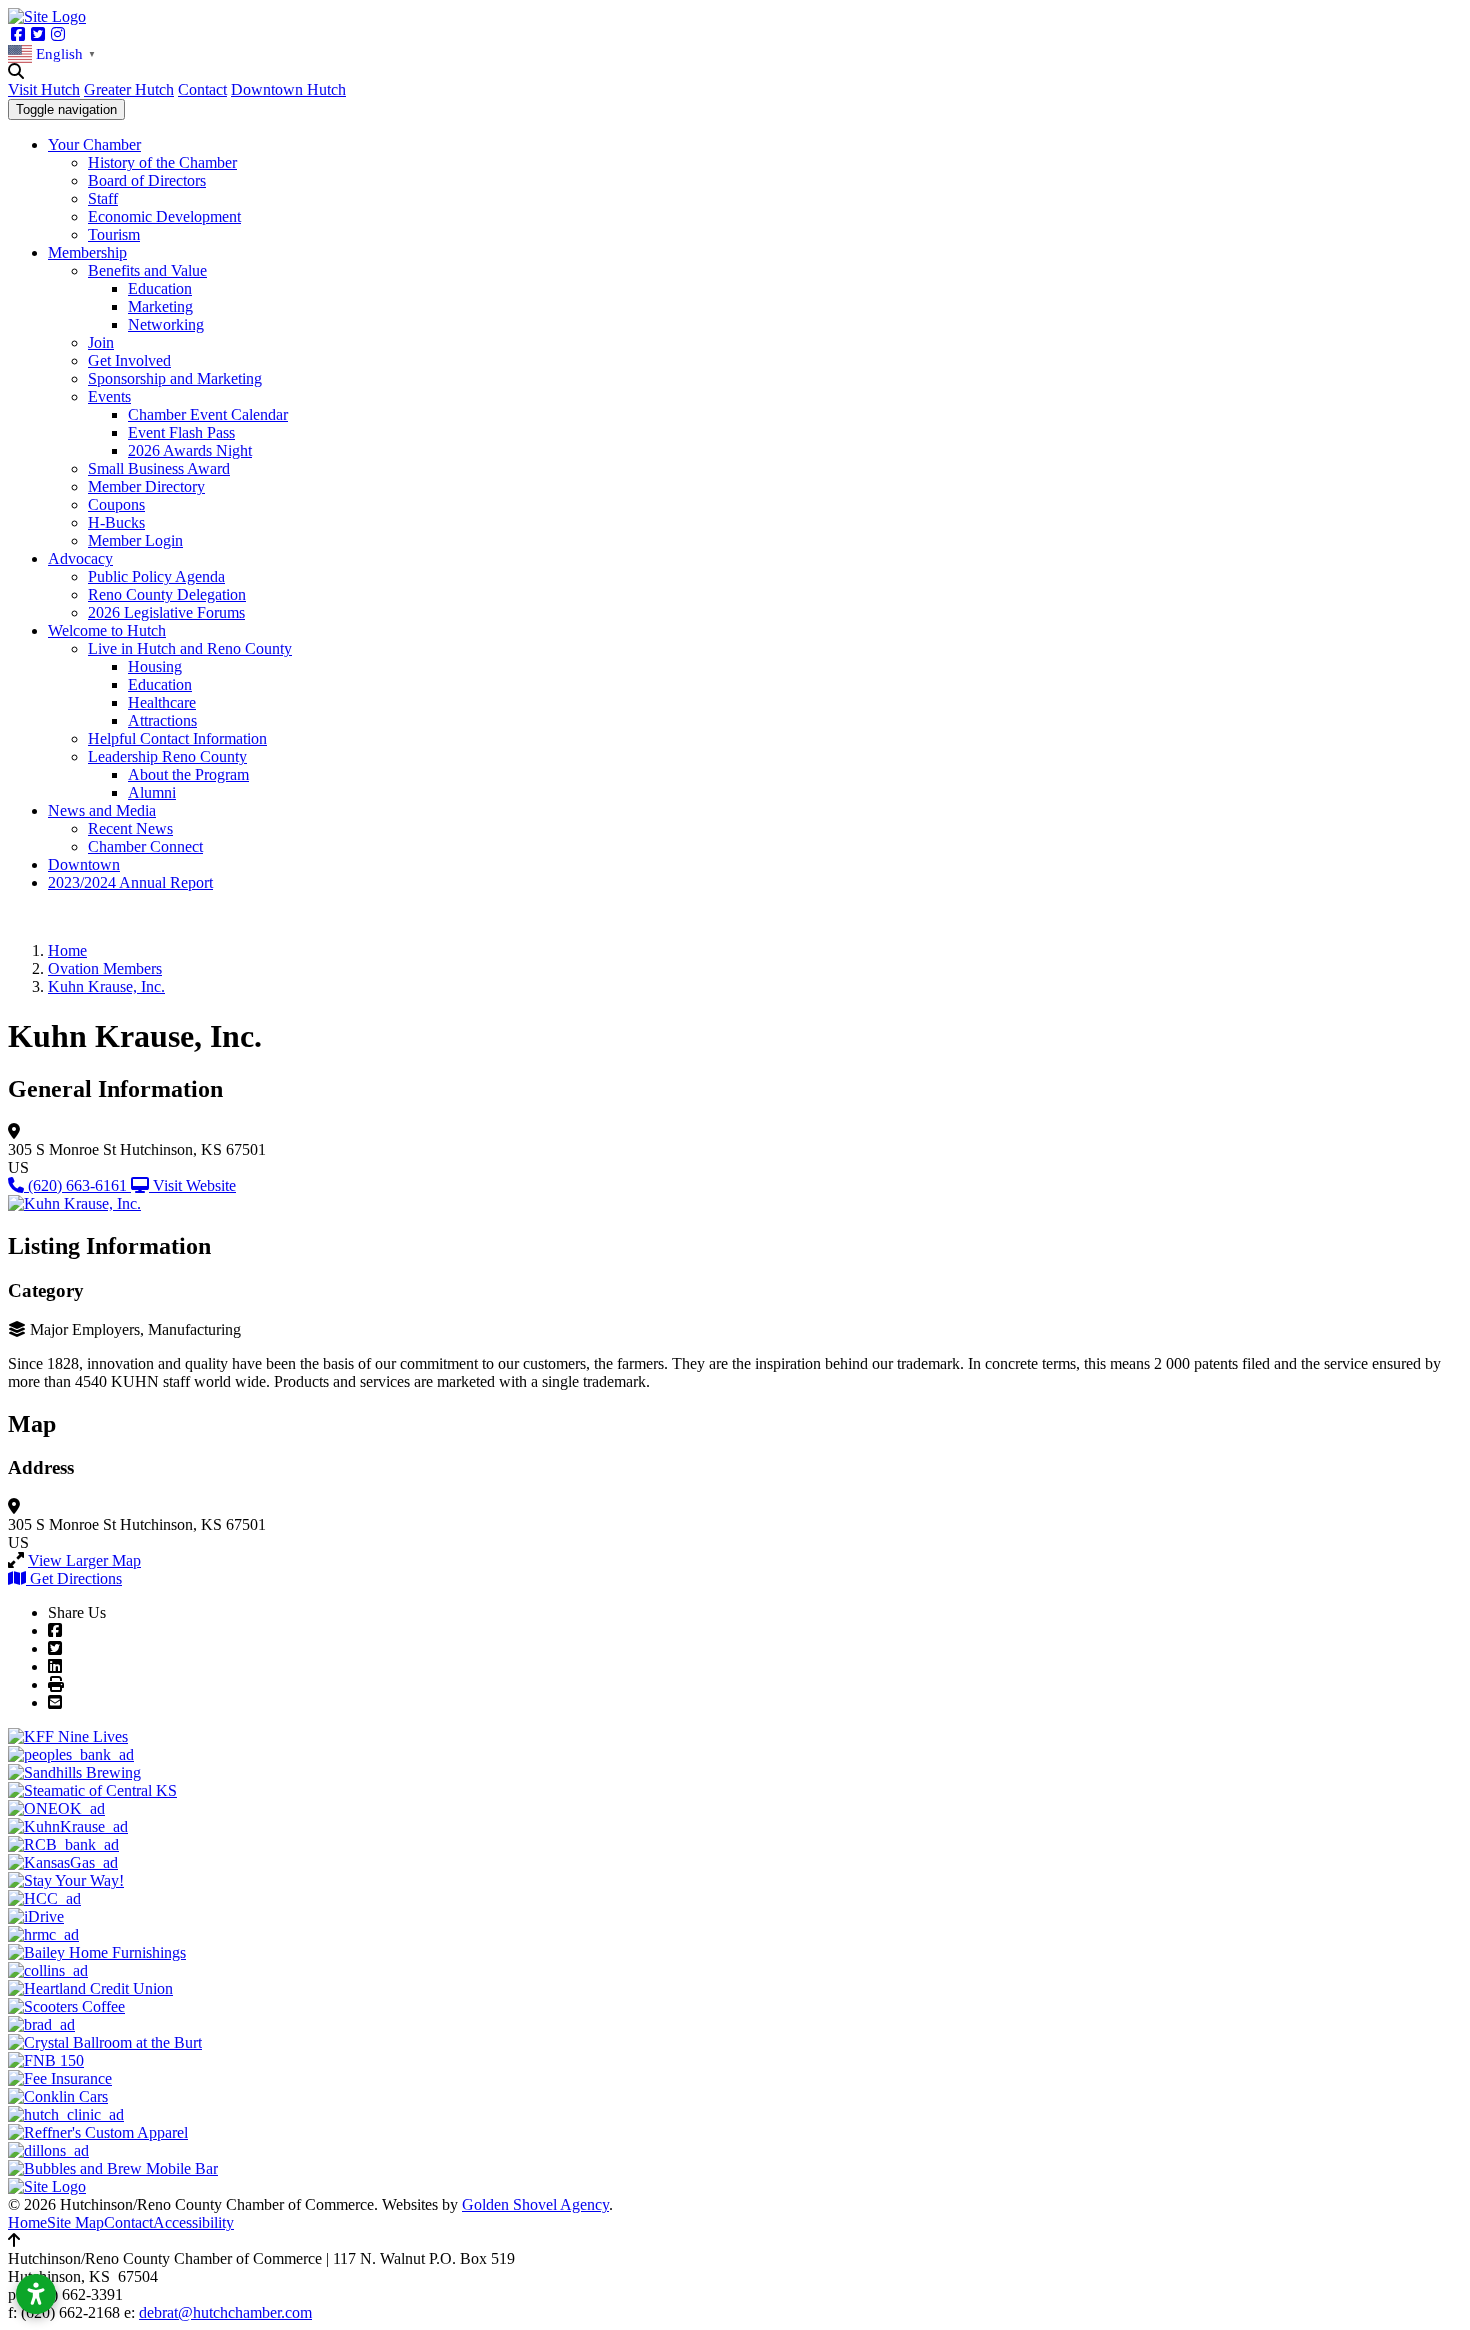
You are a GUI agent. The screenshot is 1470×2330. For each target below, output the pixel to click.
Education (160, 288)
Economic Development (164, 216)
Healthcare (162, 702)
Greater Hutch (129, 89)
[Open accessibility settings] (36, 2294)
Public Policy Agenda (156, 576)
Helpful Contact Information (177, 738)
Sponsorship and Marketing (175, 378)
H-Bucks (116, 522)
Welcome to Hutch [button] (107, 630)
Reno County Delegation (167, 594)
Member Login (135, 540)
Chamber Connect (145, 846)
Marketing (160, 306)
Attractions (162, 720)
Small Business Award (159, 468)
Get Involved (129, 360)
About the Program (188, 774)
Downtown (84, 864)
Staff (103, 198)
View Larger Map (84, 1560)
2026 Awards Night (190, 450)
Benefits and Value (147, 270)
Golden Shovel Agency (535, 2204)
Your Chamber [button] (94, 144)
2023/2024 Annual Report (130, 882)
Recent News (130, 828)
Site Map (75, 2222)
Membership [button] (87, 252)
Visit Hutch (44, 89)
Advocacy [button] (80, 558)
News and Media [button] (102, 810)
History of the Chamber (162, 162)
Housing (155, 666)
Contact (202, 89)
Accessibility (193, 2222)
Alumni (152, 792)
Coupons (116, 504)
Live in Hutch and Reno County (190, 648)
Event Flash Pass (181, 432)
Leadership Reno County (167, 756)
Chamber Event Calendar (208, 414)
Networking (166, 324)
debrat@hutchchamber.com (225, 2312)
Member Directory (146, 486)
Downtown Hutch (288, 89)
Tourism (114, 234)
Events (109, 396)
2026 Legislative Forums (166, 612)
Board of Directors (147, 180)
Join (101, 342)
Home (27, 2222)
